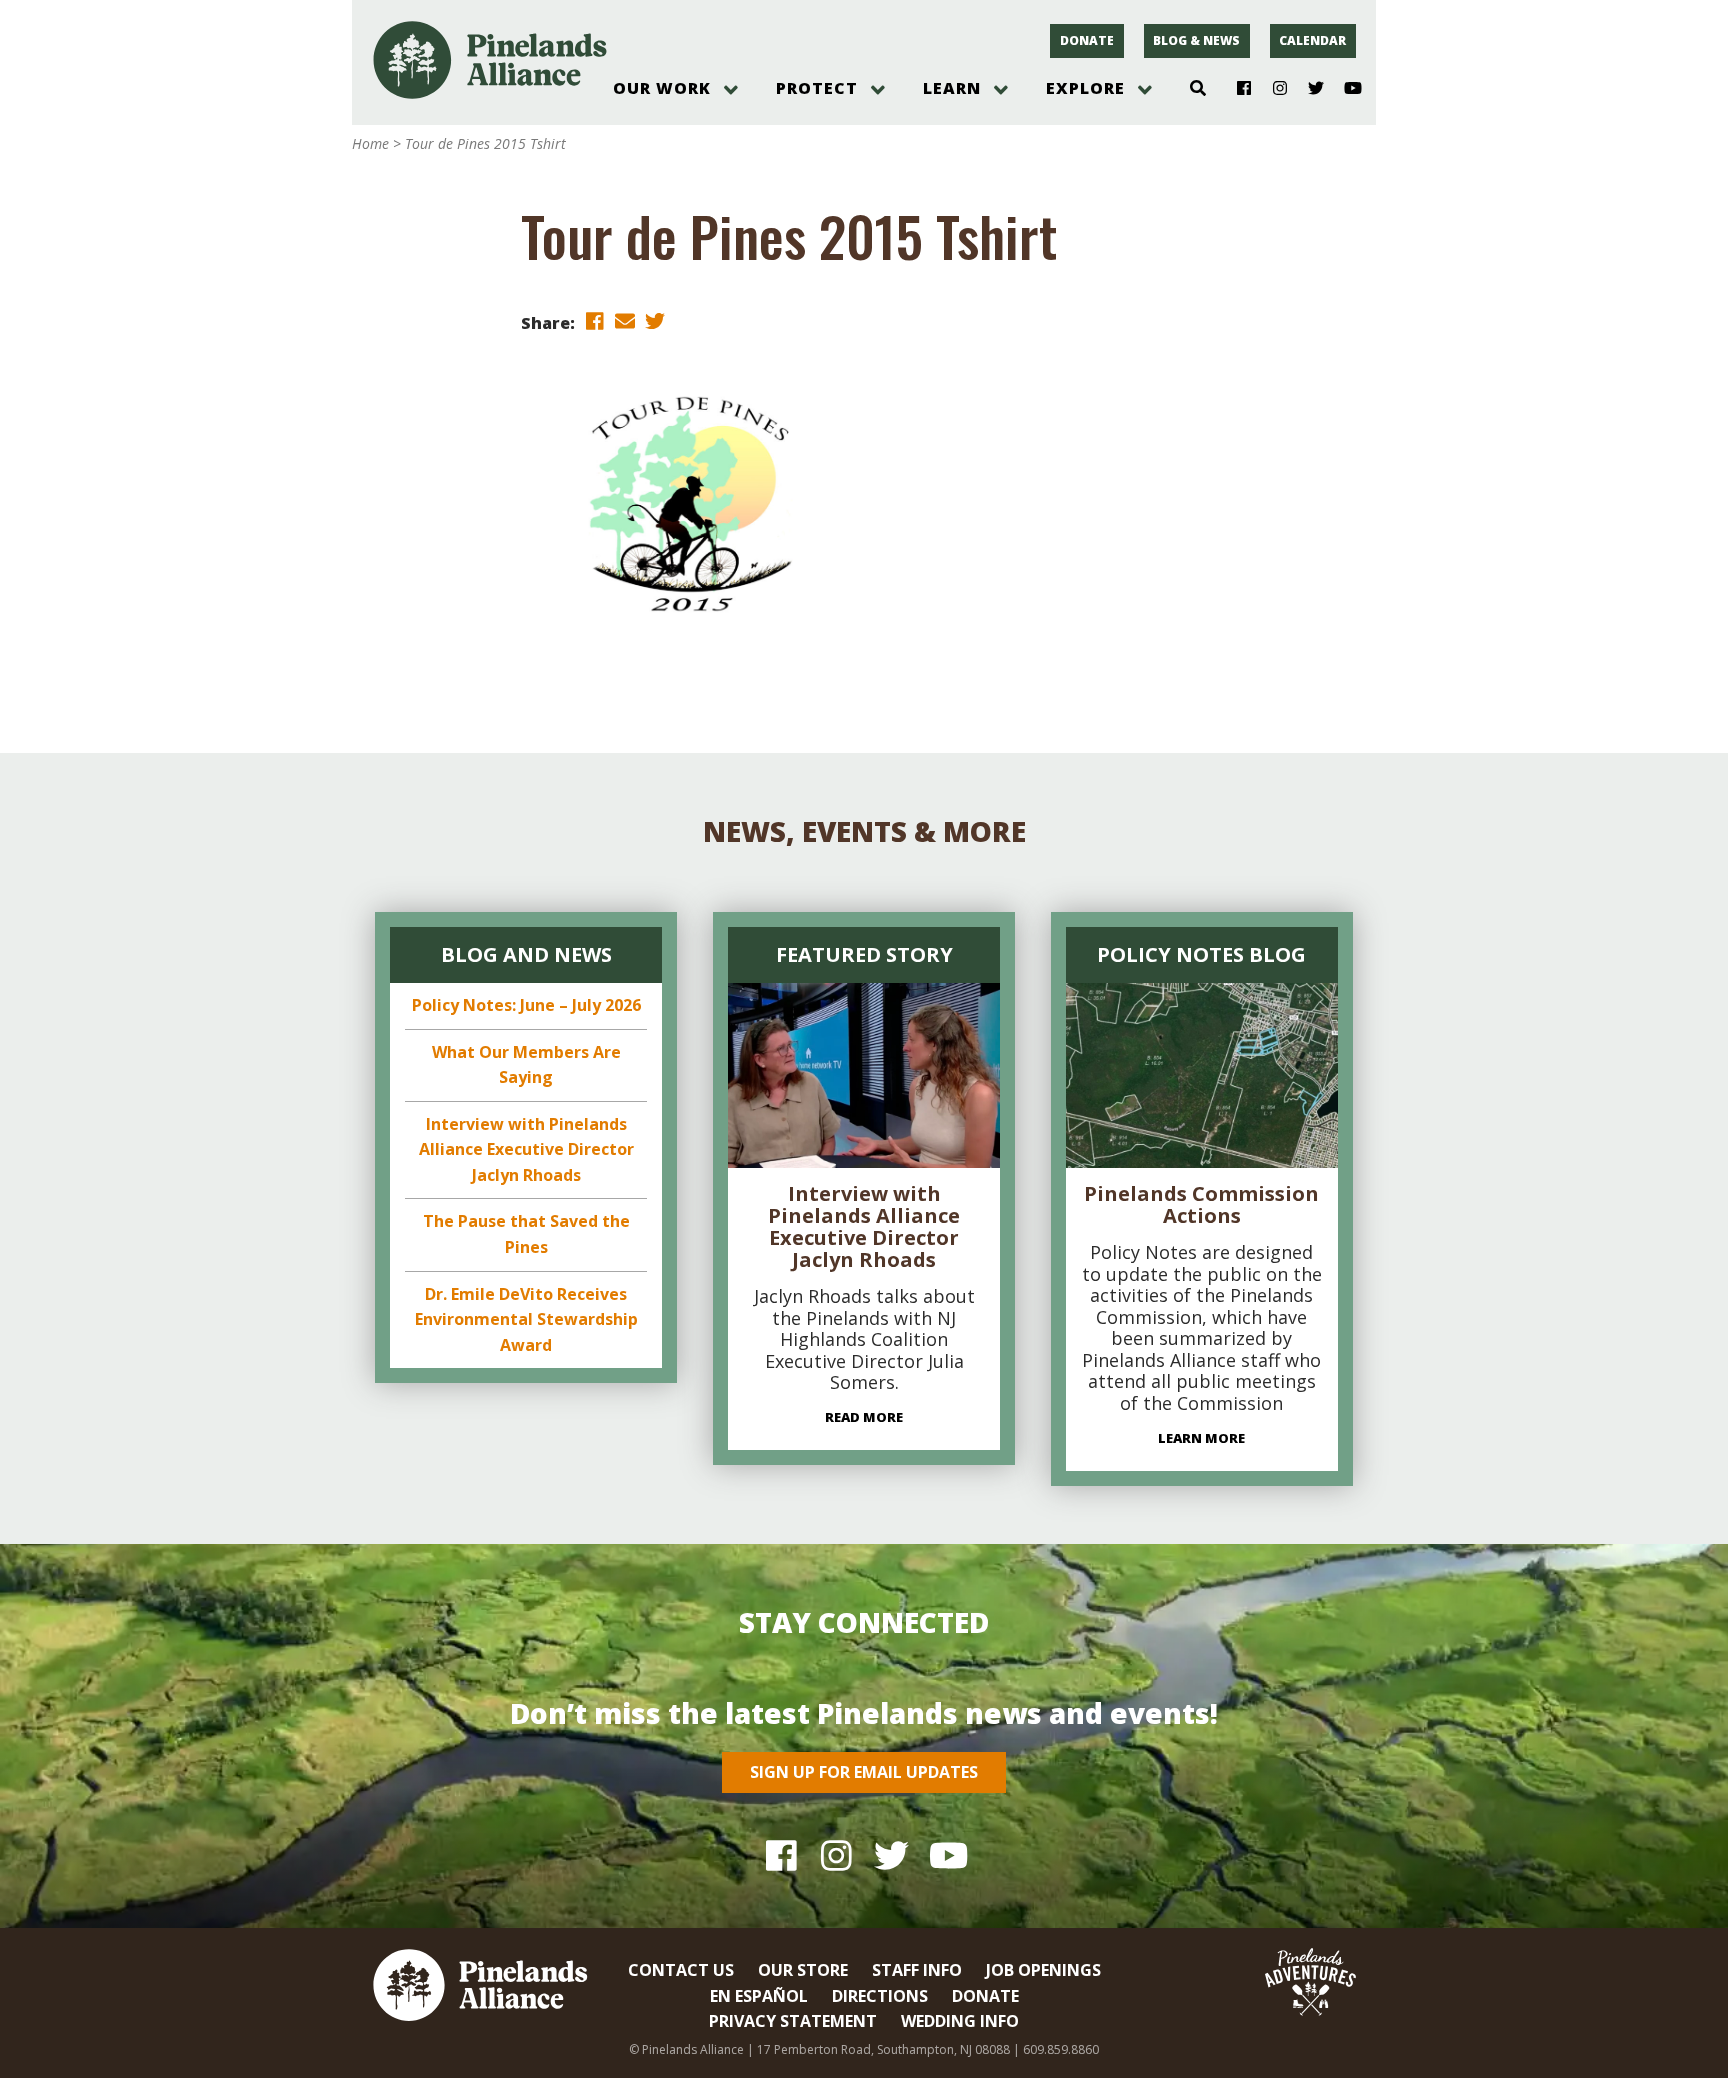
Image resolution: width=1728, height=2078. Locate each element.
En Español (759, 1996)
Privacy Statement (793, 2021)
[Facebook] (1236, 89)
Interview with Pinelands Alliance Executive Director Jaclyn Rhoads (526, 1149)
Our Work (662, 88)
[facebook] (595, 321)
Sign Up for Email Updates (864, 1772)
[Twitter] (1308, 89)
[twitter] (655, 321)
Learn (952, 88)
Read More (864, 1417)
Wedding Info (960, 2021)
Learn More (1201, 1438)
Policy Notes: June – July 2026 (526, 1005)
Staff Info (917, 1970)
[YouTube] (1344, 89)
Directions (880, 1996)
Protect (817, 88)
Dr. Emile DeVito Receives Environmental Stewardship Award (526, 1319)
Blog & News (1196, 40)
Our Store (803, 1970)
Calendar (1312, 40)
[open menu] (731, 90)
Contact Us (681, 1970)
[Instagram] (1272, 89)
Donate (1087, 40)
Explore (1085, 88)
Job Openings (1043, 1970)
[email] (625, 321)
